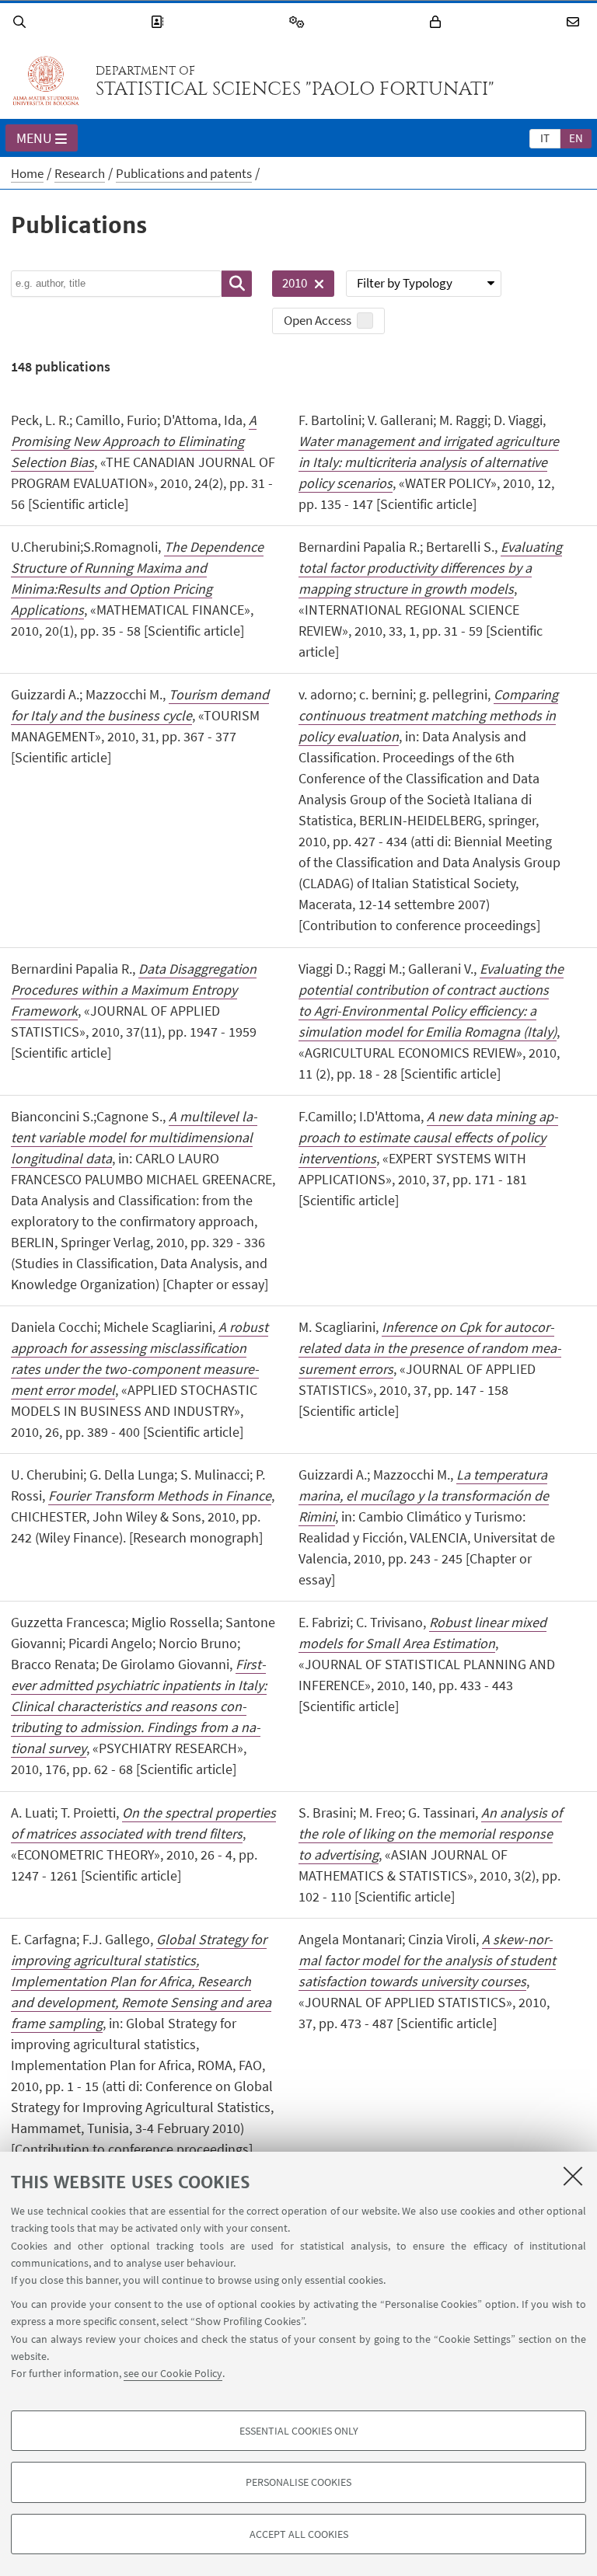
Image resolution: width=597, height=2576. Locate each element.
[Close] (573, 2176)
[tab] (545, 138)
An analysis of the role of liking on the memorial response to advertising (430, 1834)
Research (80, 173)
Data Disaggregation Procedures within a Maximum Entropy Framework (134, 990)
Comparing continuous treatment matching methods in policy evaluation (428, 715)
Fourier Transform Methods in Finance (160, 1495)
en (576, 138)
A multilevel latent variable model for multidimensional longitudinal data (134, 1137)
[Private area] (438, 22)
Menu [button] (34, 138)
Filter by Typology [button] (405, 283)
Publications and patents (184, 173)
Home (27, 173)
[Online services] (299, 22)
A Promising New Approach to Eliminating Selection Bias (134, 441)
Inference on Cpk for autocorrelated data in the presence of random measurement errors (430, 1348)
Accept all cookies (299, 2534)
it (545, 138)
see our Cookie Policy (173, 2373)
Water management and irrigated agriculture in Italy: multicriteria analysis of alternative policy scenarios (429, 462)
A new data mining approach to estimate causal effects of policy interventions (428, 1137)
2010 (290, 286)
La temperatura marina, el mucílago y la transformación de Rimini (424, 1495)
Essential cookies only (299, 2431)
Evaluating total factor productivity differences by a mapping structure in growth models (430, 568)
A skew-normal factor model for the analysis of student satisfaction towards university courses (427, 1960)
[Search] (22, 22)
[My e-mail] (575, 22)
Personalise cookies (298, 2482)
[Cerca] (237, 284)
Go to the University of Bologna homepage (46, 81)
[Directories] (159, 22)
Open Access (318, 320)
